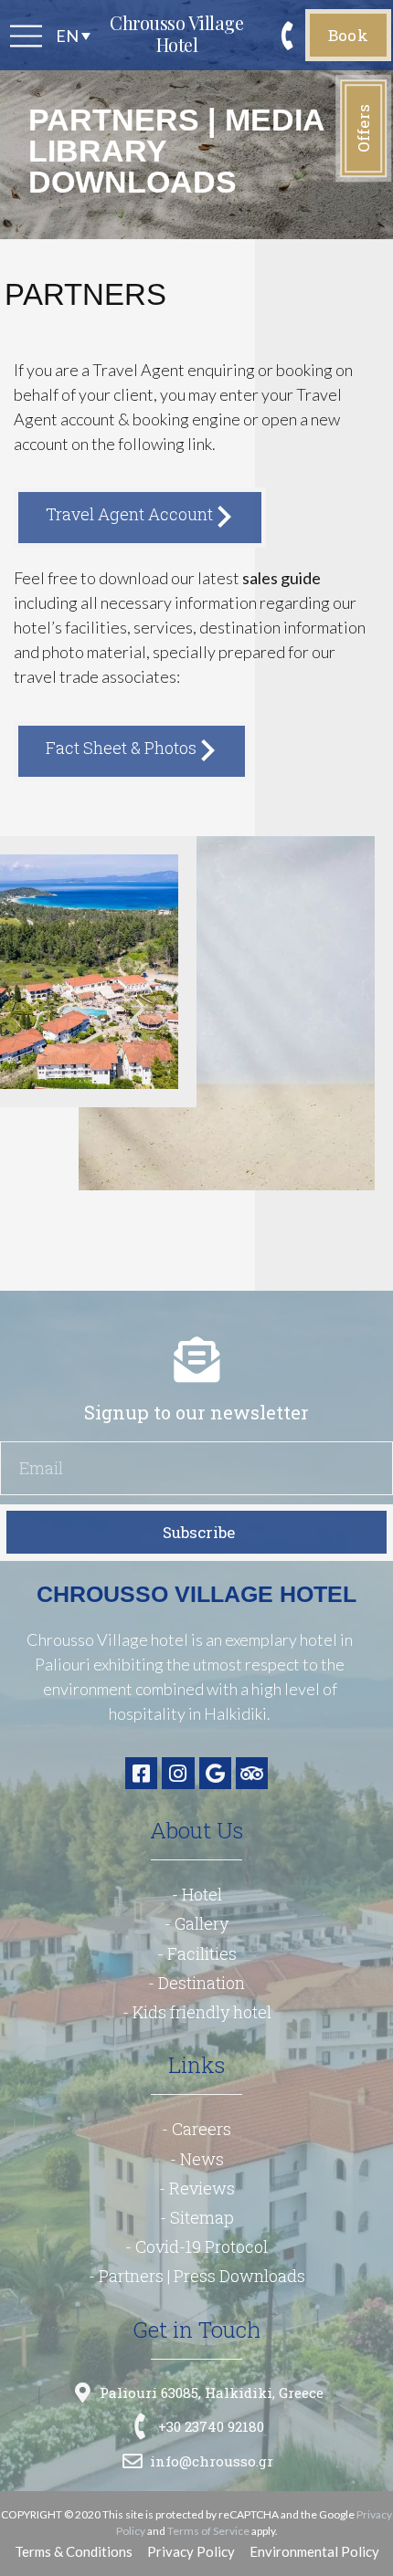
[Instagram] (178, 1773)
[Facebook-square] (141, 1773)
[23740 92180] (289, 34)
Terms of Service (208, 2531)
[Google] (215, 1773)
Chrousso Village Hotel (176, 33)
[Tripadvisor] (252, 1773)
